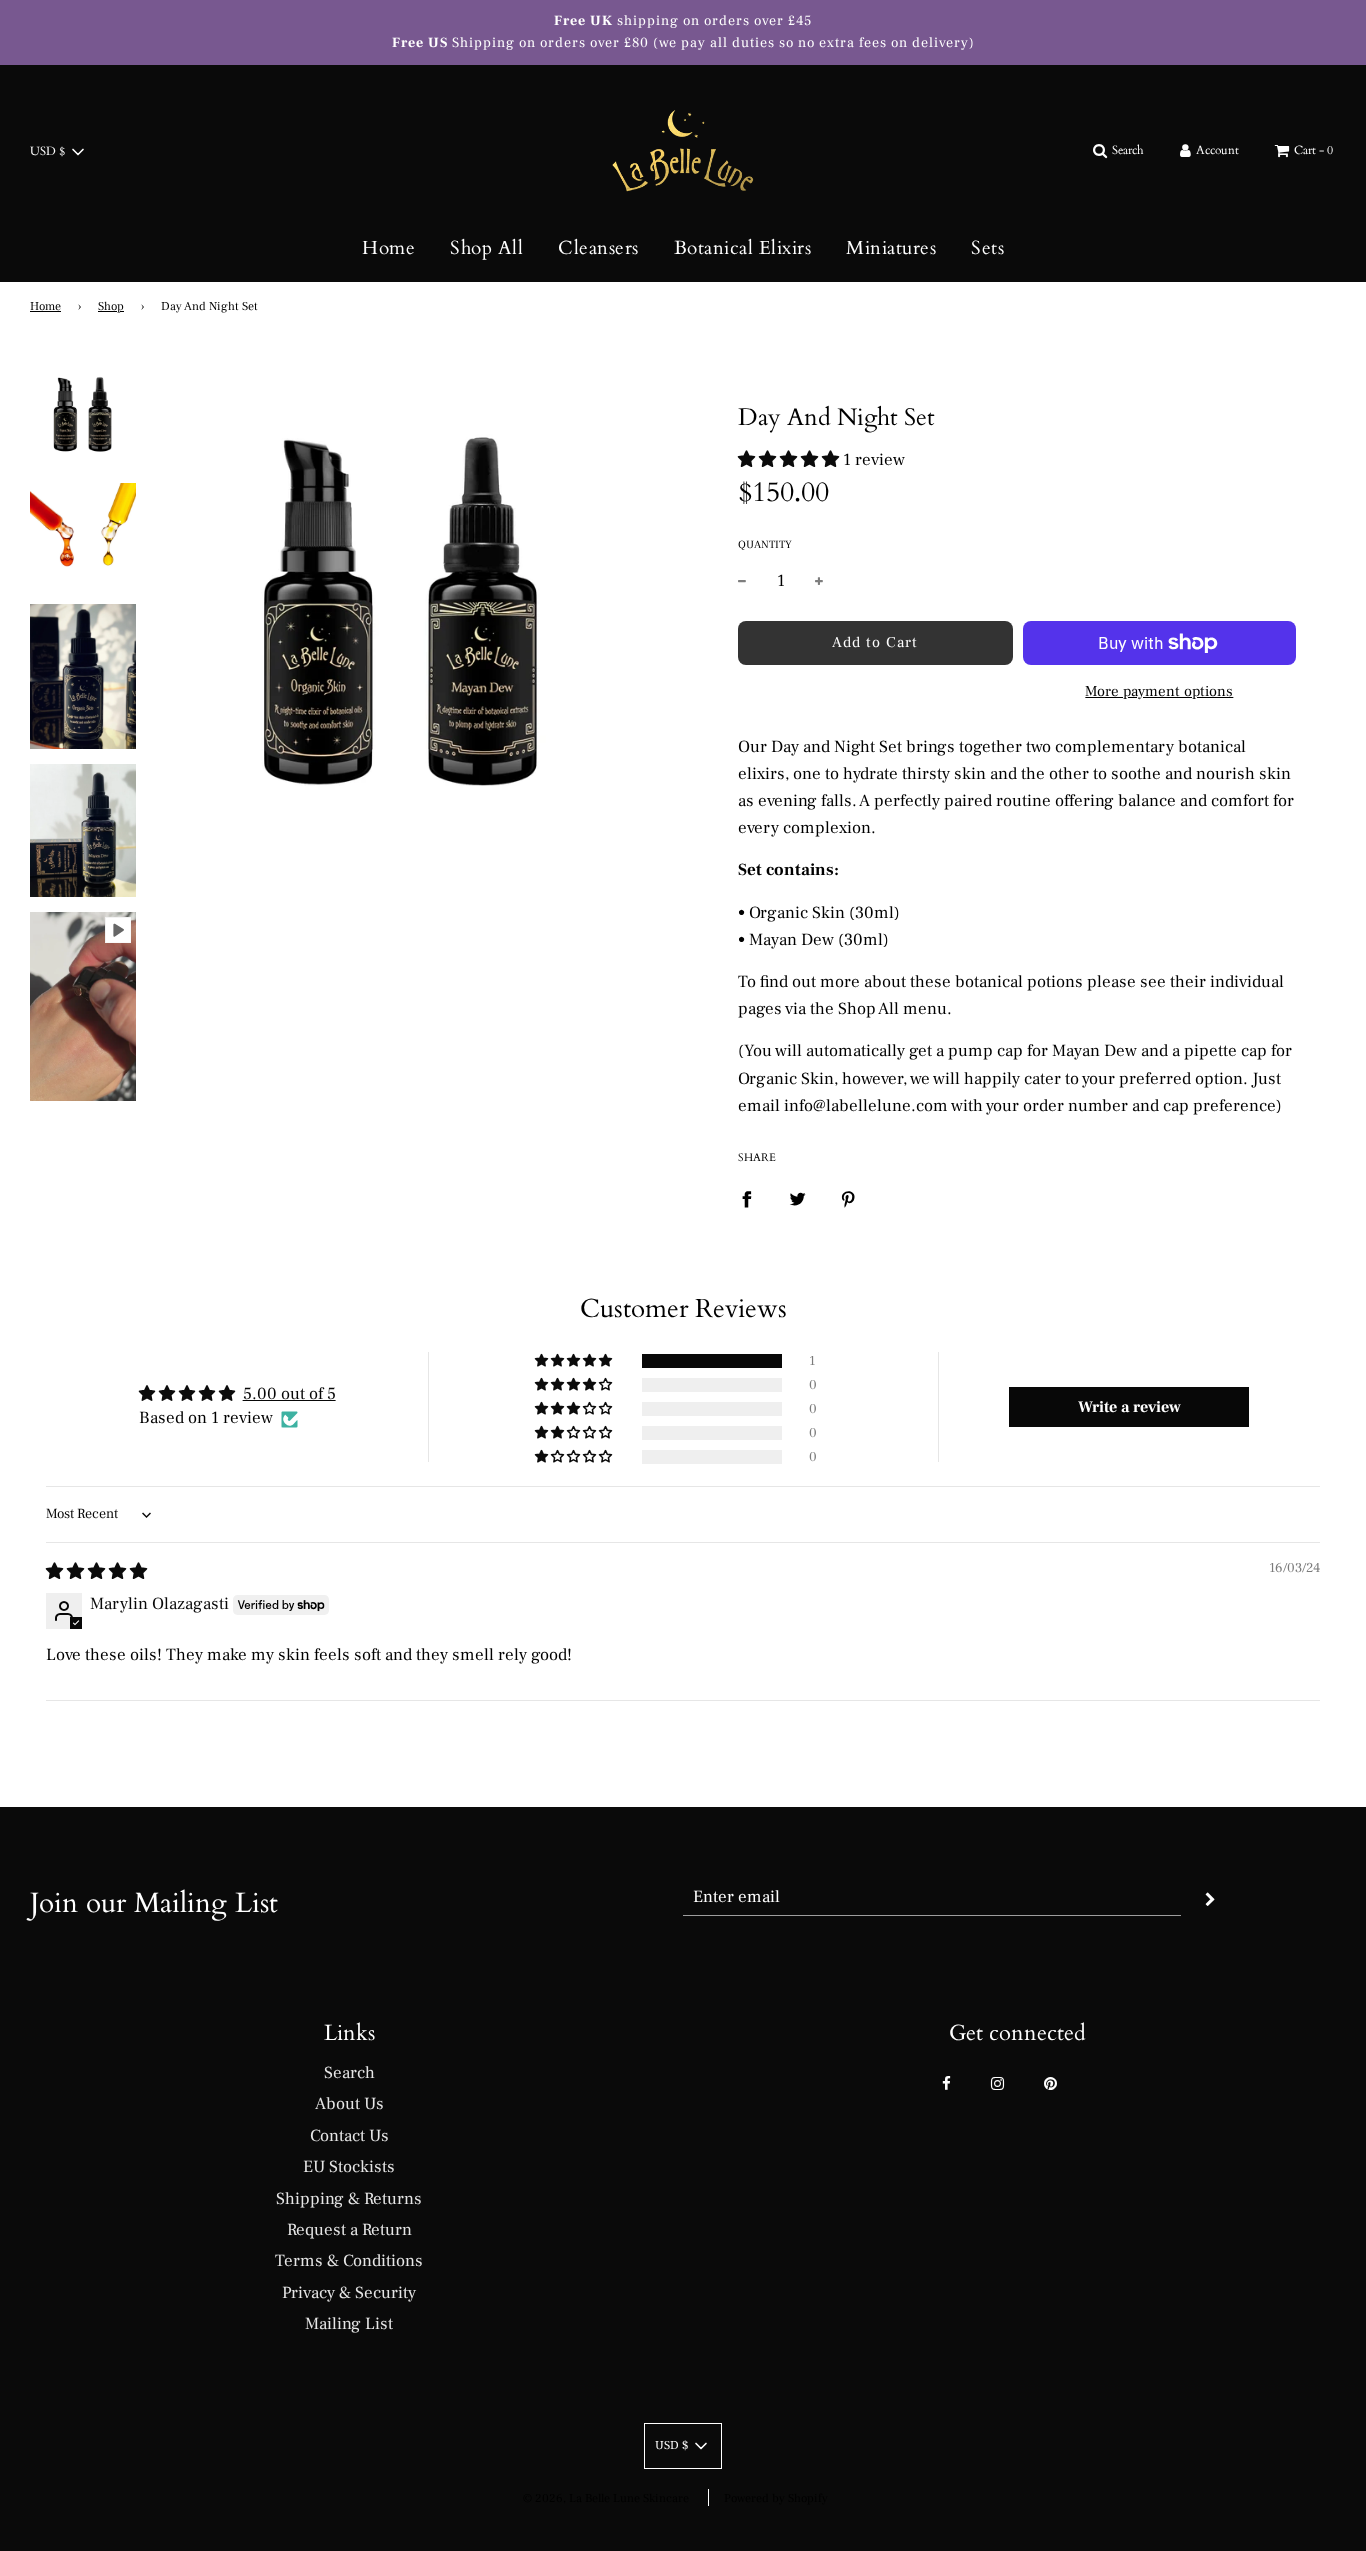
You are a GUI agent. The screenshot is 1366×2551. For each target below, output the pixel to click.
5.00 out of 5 (289, 1394)
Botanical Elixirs (743, 248)
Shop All (486, 248)
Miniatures (891, 248)
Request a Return (349, 2230)
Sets (987, 248)
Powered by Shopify (776, 2498)
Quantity (765, 544)
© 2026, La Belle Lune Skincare (606, 2498)
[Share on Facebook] (746, 1199)
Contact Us (349, 2136)
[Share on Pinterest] (848, 1199)
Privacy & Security (349, 2293)
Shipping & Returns (349, 2199)
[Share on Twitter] (797, 1199)
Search (349, 2073)
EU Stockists (349, 2167)
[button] (788, 460)
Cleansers (598, 248)
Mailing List (349, 2324)
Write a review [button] (1129, 1407)
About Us (349, 2104)
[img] (96, 1572)
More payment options (1159, 691)
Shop (111, 306)
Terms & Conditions (349, 2261)
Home (388, 248)
